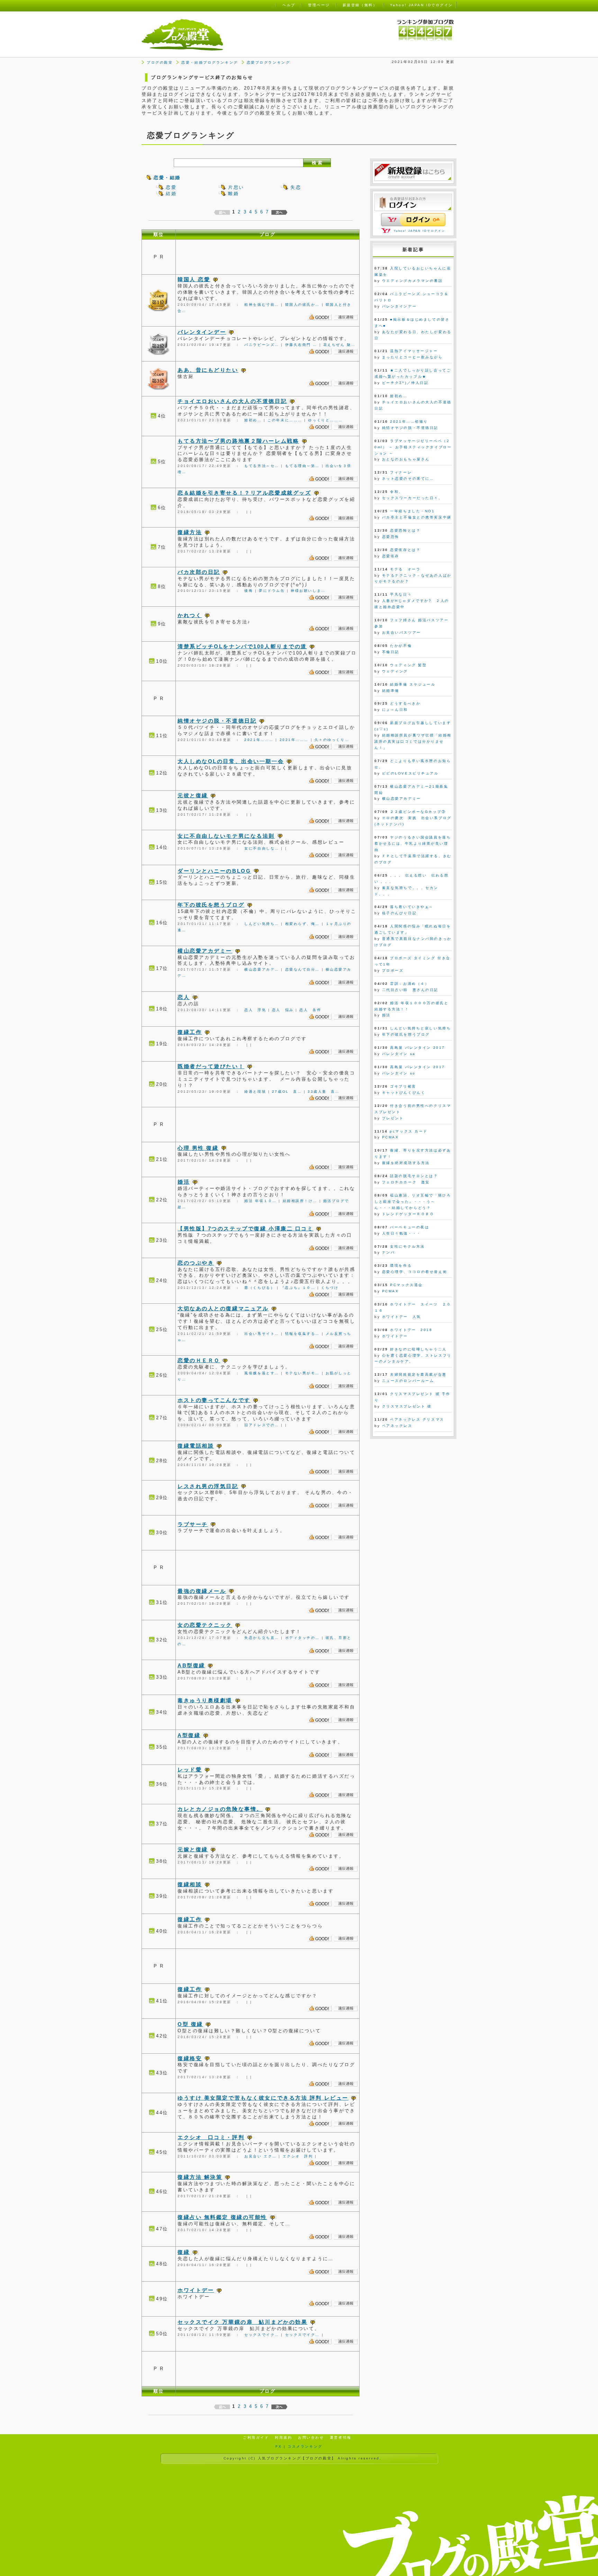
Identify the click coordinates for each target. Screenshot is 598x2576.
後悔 (249, 591)
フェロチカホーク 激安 (406, 1182)
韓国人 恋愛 (194, 279)
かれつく (190, 615)
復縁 (184, 2252)
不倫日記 (391, 652)
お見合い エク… (260, 2156)
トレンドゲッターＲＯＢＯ (408, 1214)
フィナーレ (401, 472)
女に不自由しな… (262, 848)
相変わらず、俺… (302, 924)
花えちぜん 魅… (339, 345)
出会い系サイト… (262, 1334)
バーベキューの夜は (410, 1227)
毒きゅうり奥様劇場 (205, 1700)
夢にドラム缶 (272, 591)
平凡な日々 (401, 594)
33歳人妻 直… (324, 1092)
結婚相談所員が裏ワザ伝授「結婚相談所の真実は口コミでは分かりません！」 (413, 741)
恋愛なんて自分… (302, 969)
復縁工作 (190, 1032)
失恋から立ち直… (262, 1638)
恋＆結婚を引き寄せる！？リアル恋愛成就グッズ (244, 493)
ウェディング (395, 671)
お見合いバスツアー (402, 632)
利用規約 (283, 2437)
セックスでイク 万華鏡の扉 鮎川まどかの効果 (242, 2322)
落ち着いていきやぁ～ (412, 907)
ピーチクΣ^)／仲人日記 (405, 383)
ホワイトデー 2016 (411, 1330)
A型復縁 (189, 1735)
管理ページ (319, 5)
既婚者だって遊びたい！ (211, 1066)
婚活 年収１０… (260, 1201)
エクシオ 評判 (298, 2156)
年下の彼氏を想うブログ (211, 905)
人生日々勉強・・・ (402, 1233)
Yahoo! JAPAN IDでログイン (420, 231)
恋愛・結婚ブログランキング (210, 62)
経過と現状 (255, 1092)
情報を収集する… (302, 1334)
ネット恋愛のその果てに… (408, 479)
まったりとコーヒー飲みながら (413, 357)
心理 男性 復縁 (198, 1148)
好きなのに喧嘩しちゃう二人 (418, 1349)
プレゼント (393, 1118)
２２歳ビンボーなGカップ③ (418, 812)
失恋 (296, 187)
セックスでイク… (262, 2335)
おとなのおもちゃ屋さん (406, 459)
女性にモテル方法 (407, 1246)
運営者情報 (341, 2437)
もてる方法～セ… (262, 466)
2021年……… (259, 740)
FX (279, 2446)
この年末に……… (285, 420)
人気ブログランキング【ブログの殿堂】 (297, 2458)
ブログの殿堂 (160, 62)
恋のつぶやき (196, 1263)
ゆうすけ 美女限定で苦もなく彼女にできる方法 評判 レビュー (263, 2098)
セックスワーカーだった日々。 (413, 498)
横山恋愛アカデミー (205, 951)
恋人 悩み (283, 1010)
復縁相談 (190, 1884)
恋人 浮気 (255, 1010)
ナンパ (389, 1252)
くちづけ (330, 1288)
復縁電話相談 (196, 1446)
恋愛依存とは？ (405, 550)
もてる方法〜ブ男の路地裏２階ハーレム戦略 (238, 441)
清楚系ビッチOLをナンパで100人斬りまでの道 (242, 646)
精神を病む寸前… (262, 305)
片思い (236, 187)
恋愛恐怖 (391, 537)
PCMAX (391, 1137)
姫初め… (253, 420)
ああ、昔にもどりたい (208, 370)
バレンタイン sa (399, 1054)
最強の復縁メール (202, 1591)
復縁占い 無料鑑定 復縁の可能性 (222, 2217)
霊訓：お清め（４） (410, 984)
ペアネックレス (397, 1426)
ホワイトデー (196, 2290)
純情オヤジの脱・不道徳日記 (217, 721)
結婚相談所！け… (300, 1201)
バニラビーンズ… (262, 345)
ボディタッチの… (302, 1638)
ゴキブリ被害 (403, 1086)
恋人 (184, 997)
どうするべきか (405, 703)
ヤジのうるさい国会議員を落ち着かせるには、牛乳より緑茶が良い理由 (413, 844)
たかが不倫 (401, 646)
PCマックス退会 (406, 1285)
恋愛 (171, 187)
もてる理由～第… (302, 466)
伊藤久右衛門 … (301, 345)
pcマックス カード (409, 1131)
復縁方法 (190, 532)
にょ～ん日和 (395, 710)
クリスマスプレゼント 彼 (407, 1406)
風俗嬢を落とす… (262, 1373)
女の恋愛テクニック (205, 1625)
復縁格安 (190, 2058)
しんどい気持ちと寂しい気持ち (420, 1028)
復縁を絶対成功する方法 (406, 1163)
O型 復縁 (190, 2024)
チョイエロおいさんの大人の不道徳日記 (232, 401)
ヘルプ (289, 5)
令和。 (397, 492)
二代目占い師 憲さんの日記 (410, 990)
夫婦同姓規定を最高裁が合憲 (418, 1374)
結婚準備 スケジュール (413, 684)
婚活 (184, 1182)
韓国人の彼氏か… (302, 305)
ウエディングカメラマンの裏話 (413, 281)
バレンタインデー (202, 332)
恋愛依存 (391, 556)
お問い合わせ (311, 2437)
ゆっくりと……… (325, 420)
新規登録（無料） (360, 5)
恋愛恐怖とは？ (405, 530)
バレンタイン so (399, 1073)
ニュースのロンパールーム (408, 1381)
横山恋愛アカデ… (262, 969)
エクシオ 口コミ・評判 (211, 2137)
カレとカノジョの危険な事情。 (220, 1809)
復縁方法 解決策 (200, 2177)
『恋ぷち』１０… (298, 1288)
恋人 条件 (310, 1010)
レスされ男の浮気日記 (208, 1486)
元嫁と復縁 (193, 1849)
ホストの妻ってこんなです (214, 1400)
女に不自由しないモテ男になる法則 (226, 836)
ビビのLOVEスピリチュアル (410, 773)
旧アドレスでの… (262, 1425)
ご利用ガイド (256, 2437)
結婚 (171, 194)
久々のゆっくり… (332, 740)
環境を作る (401, 1266)
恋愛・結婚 (167, 178)
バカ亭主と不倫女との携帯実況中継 (417, 517)
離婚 (233, 194)
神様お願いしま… (308, 591)
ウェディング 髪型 (408, 665)
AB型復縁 (191, 1665)
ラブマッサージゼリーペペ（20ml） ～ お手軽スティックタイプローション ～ (413, 447)
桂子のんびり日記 (399, 913)
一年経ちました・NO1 (412, 511)
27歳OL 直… (287, 1092)
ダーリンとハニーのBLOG (214, 871)
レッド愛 (190, 1770)
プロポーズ (393, 970)
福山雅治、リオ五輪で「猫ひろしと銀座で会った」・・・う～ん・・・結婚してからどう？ (413, 1202)
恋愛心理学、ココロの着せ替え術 (415, 1272)
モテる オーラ (405, 569)
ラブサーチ (193, 1524)
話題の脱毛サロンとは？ (414, 1176)
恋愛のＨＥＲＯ (199, 1360)
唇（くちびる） (260, 1288)
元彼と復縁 (193, 795)
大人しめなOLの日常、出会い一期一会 (231, 761)
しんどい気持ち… (262, 924)
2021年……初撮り (409, 421)
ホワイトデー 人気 (402, 1317)
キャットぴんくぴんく (404, 1093)
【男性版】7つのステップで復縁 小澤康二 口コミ (245, 1229)
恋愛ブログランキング (269, 62)
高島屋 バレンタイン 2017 (417, 1048)
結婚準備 (391, 691)
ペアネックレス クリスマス (417, 1419)
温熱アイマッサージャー (414, 351)
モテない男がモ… (302, 1373)
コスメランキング (305, 2446)
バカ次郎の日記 (199, 572)
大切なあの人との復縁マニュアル (223, 1308)
